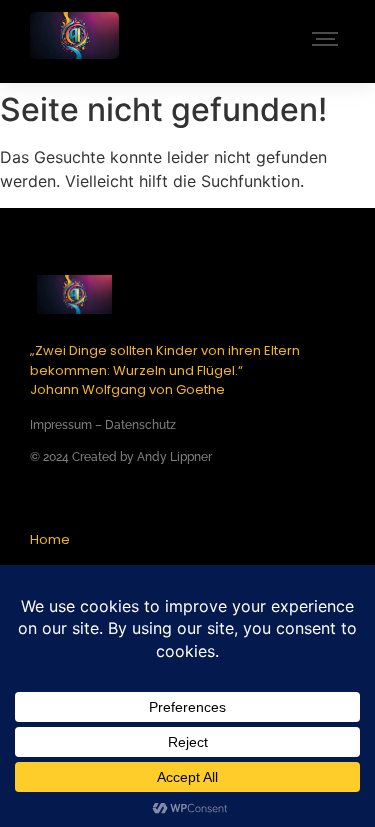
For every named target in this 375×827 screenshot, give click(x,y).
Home (50, 539)
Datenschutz (140, 425)
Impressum (61, 425)
